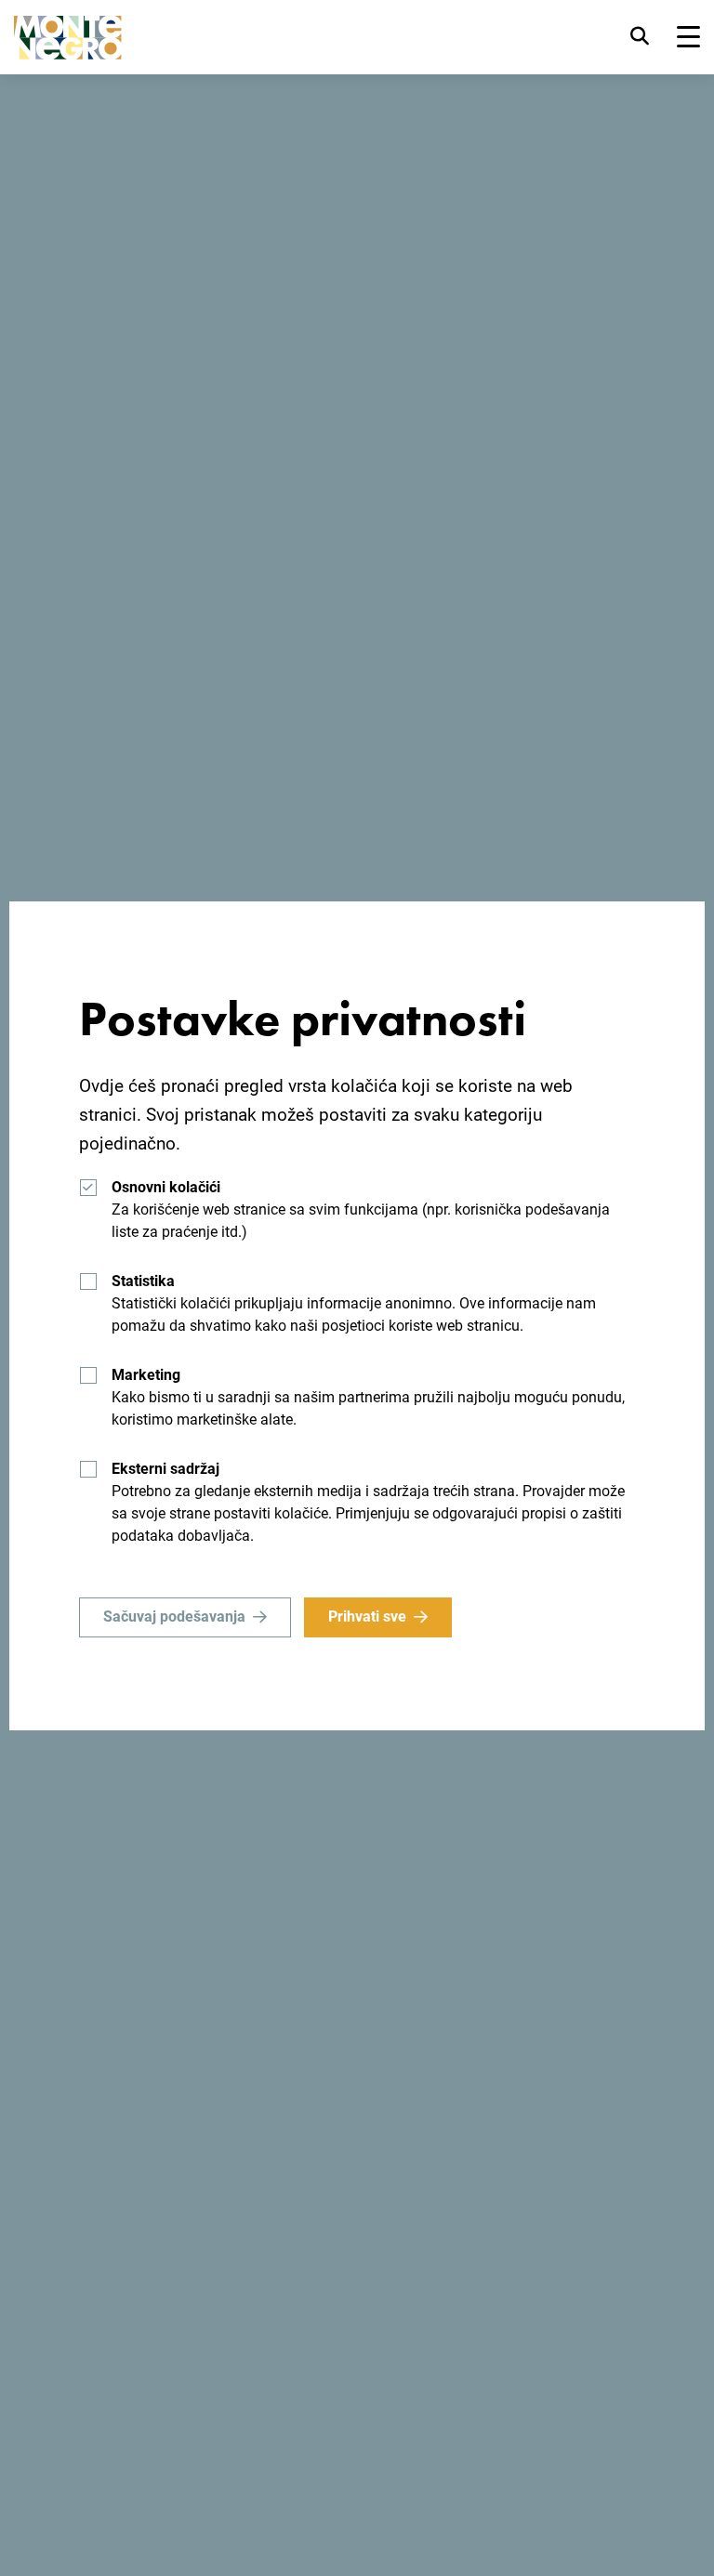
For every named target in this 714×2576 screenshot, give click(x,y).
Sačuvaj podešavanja (174, 1617)
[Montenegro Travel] (68, 38)
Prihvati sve (367, 1617)
